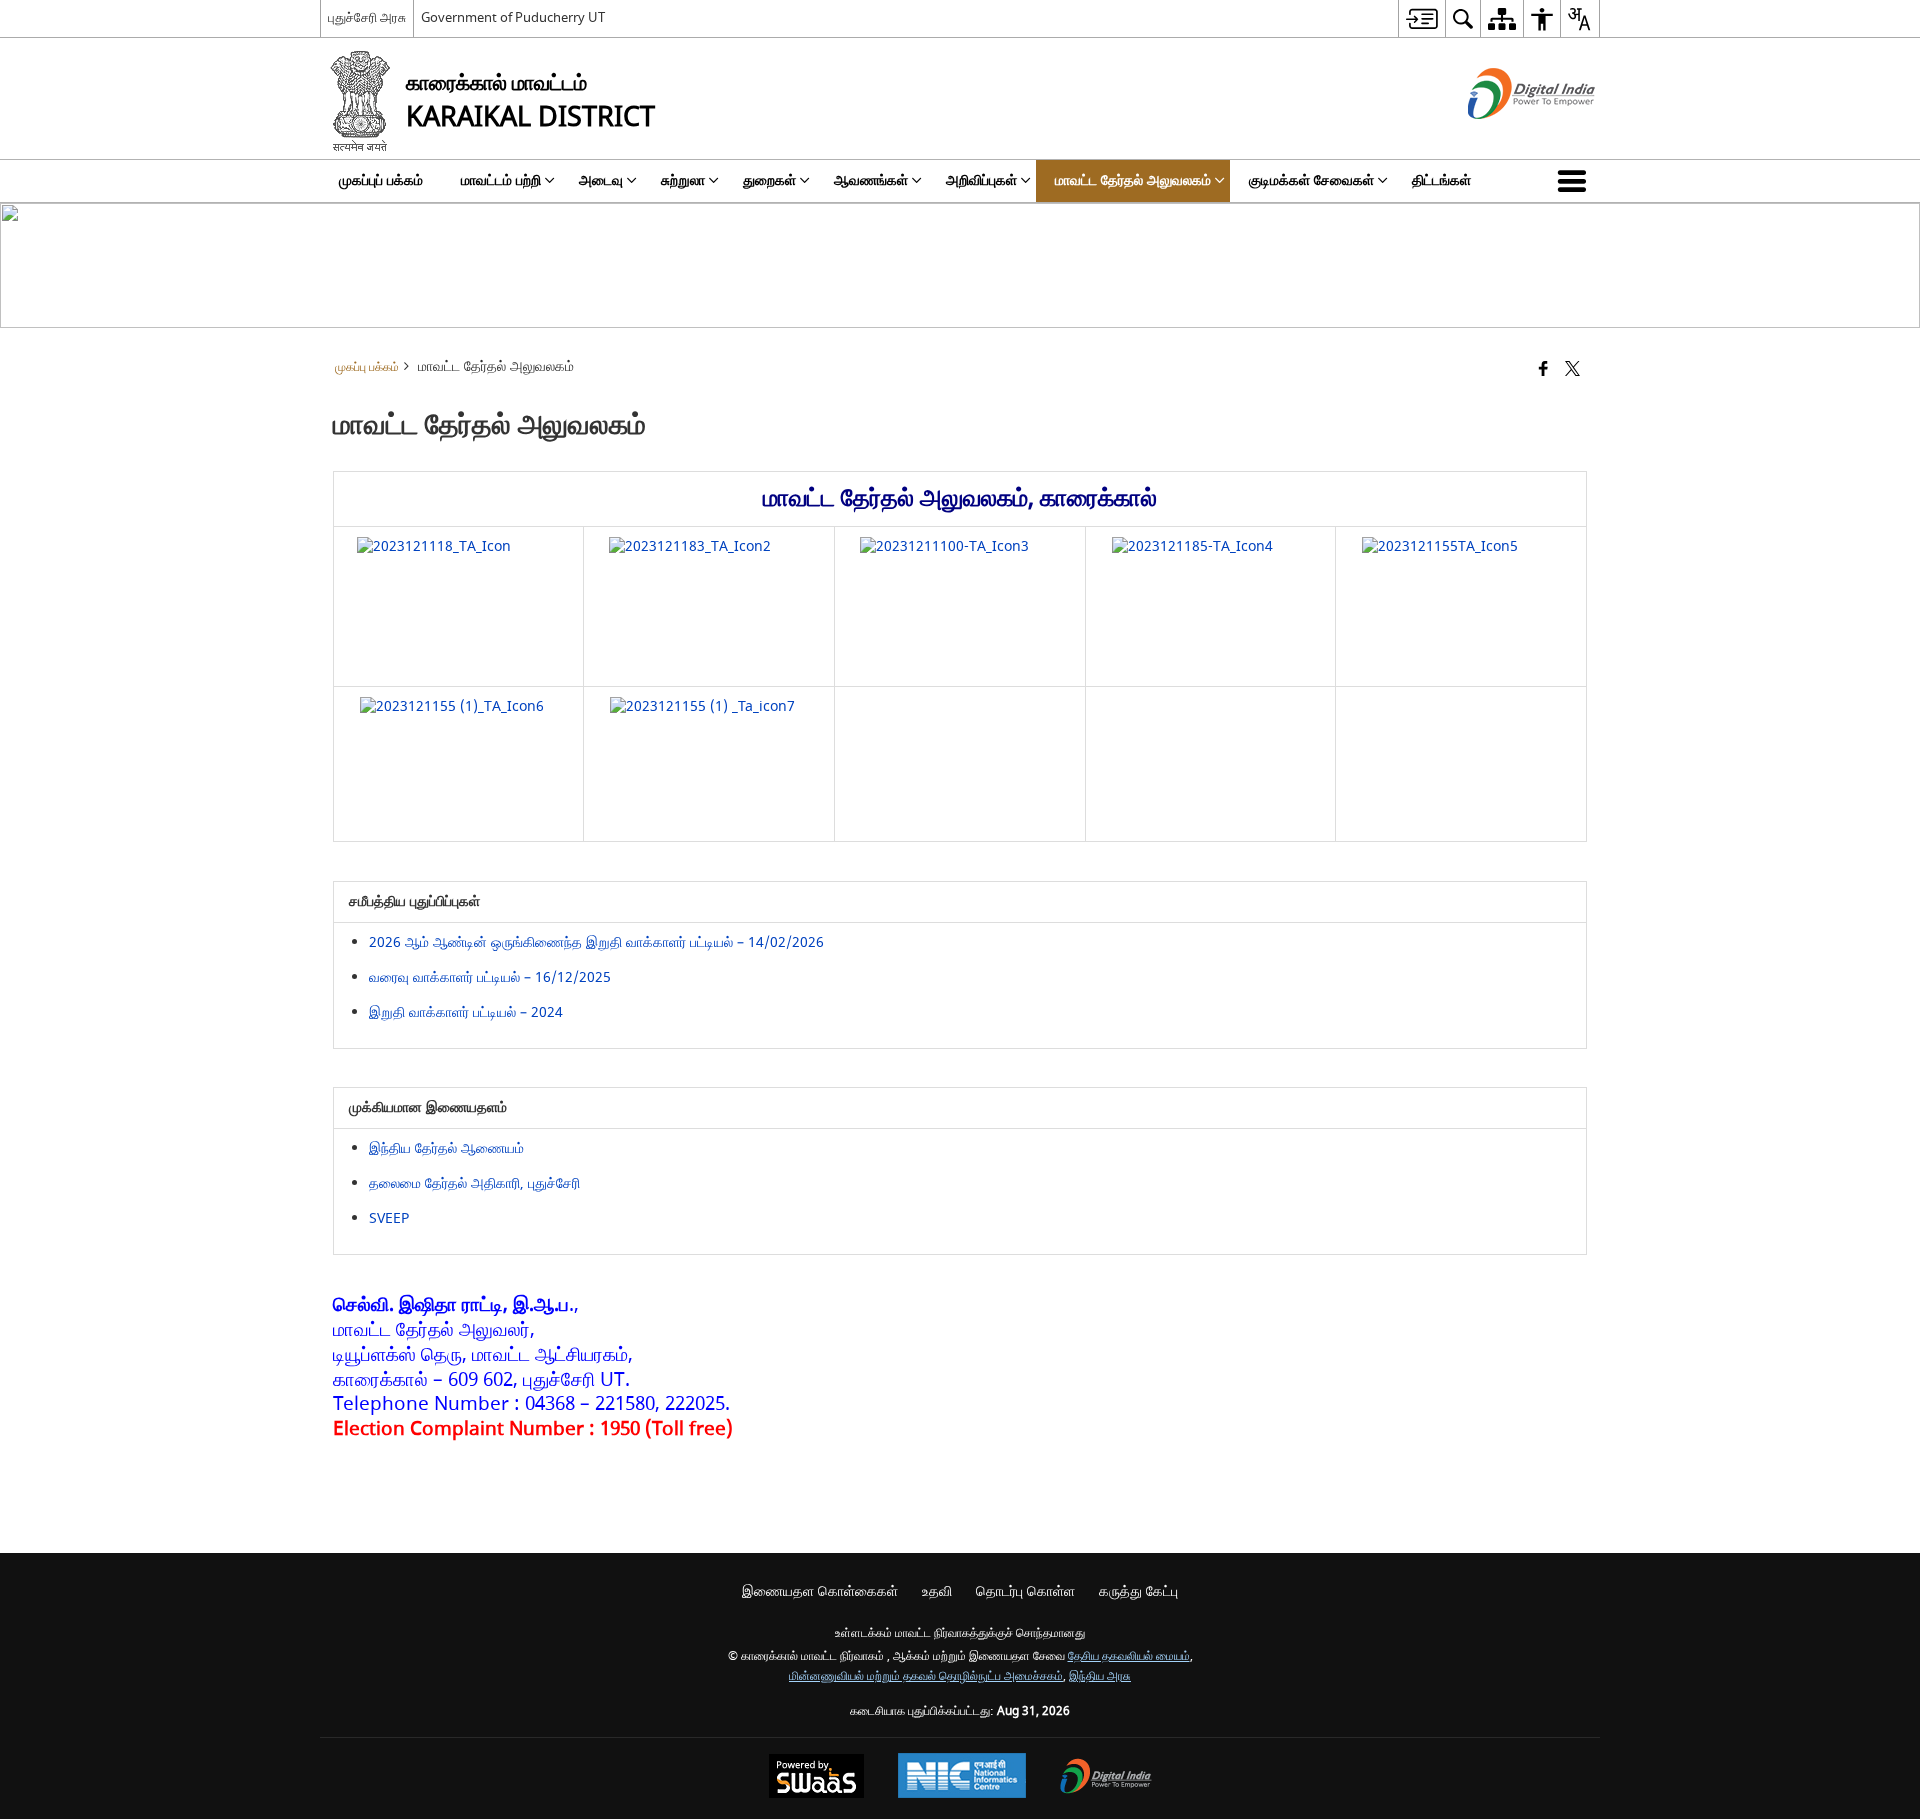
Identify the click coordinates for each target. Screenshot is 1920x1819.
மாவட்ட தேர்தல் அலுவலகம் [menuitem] (1133, 180)
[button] (1576, 181)
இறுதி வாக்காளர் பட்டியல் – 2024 (466, 1012)
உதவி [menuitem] (937, 1591)
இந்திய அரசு (1100, 1676)
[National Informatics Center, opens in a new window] (962, 1778)
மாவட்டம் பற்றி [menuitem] (501, 180)
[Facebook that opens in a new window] (1543, 370)
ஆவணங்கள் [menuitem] (871, 180)
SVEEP (389, 1218)
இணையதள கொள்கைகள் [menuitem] (820, 1591)
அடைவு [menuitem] (601, 180)
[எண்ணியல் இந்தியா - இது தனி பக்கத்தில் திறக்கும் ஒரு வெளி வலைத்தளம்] (1506, 136)
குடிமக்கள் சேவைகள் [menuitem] (1311, 180)
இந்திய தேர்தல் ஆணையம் (446, 1148)
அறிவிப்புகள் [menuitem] (981, 180)
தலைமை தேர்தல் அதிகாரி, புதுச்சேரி (474, 1183)
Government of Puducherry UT (513, 17)
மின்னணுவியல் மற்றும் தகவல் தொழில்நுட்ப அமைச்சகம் (926, 1676)
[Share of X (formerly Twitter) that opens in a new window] (1572, 370)
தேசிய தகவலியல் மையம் (1129, 1656)
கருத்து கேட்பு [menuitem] (1138, 1591)
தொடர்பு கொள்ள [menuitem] (1025, 1591)
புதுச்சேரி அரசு (367, 17)
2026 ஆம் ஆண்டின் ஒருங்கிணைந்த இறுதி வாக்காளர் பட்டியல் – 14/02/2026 (596, 942)
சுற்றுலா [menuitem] (683, 180)
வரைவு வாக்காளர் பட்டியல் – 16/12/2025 (490, 977)
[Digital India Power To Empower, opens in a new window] (1106, 1778)
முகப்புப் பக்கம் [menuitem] (381, 180)
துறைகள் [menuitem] (769, 180)
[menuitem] (1421, 18)
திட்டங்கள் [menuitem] (1441, 180)
